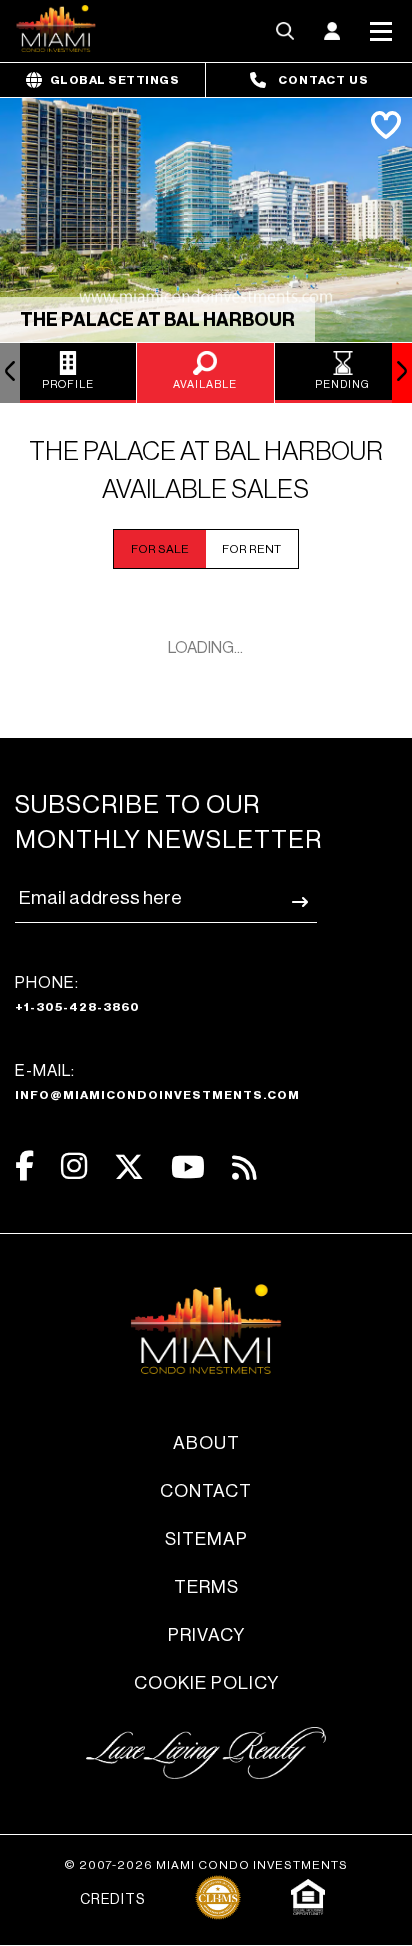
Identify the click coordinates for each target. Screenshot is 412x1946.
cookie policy (206, 1683)
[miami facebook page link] (24, 1166)
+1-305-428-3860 (77, 1007)
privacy (206, 1635)
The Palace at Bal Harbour (157, 320)
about (206, 1443)
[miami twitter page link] (129, 1167)
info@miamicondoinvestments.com (157, 1095)
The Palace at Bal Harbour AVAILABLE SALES (206, 471)
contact (206, 1491)
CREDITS (112, 1900)
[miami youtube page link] (188, 1167)
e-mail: (157, 1082)
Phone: (77, 994)
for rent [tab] (251, 549)
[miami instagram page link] (74, 1166)
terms (206, 1587)
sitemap (206, 1539)
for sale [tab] (160, 549)
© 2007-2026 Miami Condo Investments (206, 1865)
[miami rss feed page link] (244, 1166)
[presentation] (10, 373)
